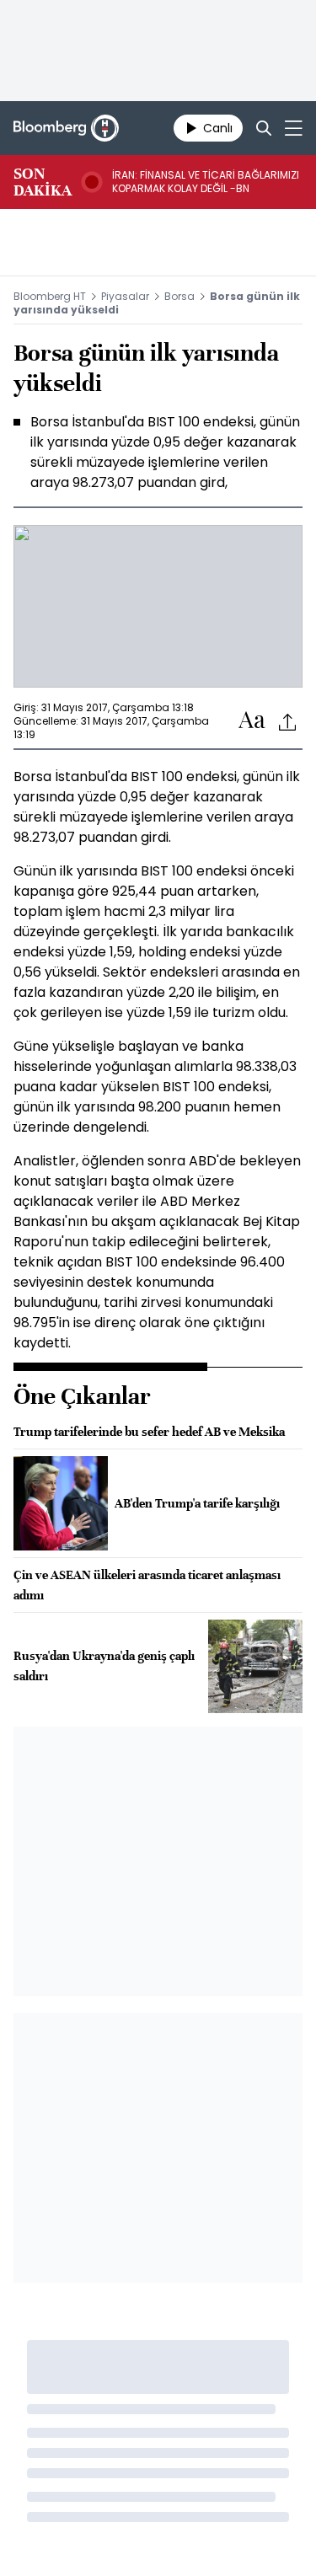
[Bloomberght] (66, 128)
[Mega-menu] (294, 128)
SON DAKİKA (43, 182)
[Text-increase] (252, 721)
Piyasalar (125, 296)
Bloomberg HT (50, 296)
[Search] (264, 128)
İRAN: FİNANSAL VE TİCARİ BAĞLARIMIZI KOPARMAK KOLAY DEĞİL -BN (206, 182)
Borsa (179, 296)
